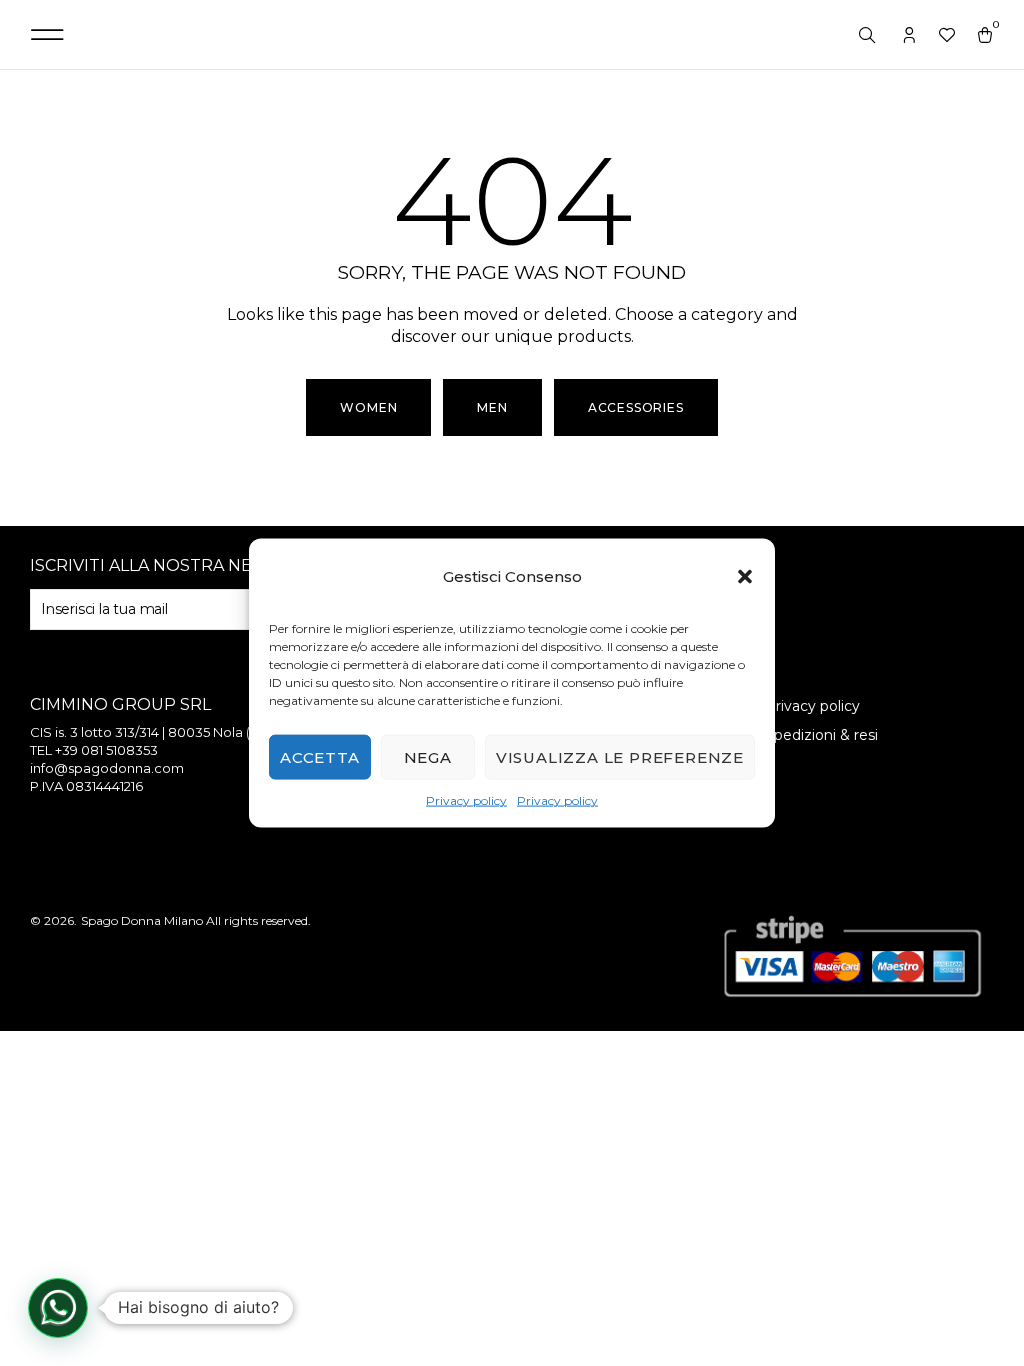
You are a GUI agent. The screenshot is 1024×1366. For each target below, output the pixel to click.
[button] (745, 577)
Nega (428, 757)
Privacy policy (466, 800)
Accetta (320, 757)
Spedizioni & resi (821, 735)
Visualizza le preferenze (620, 757)
